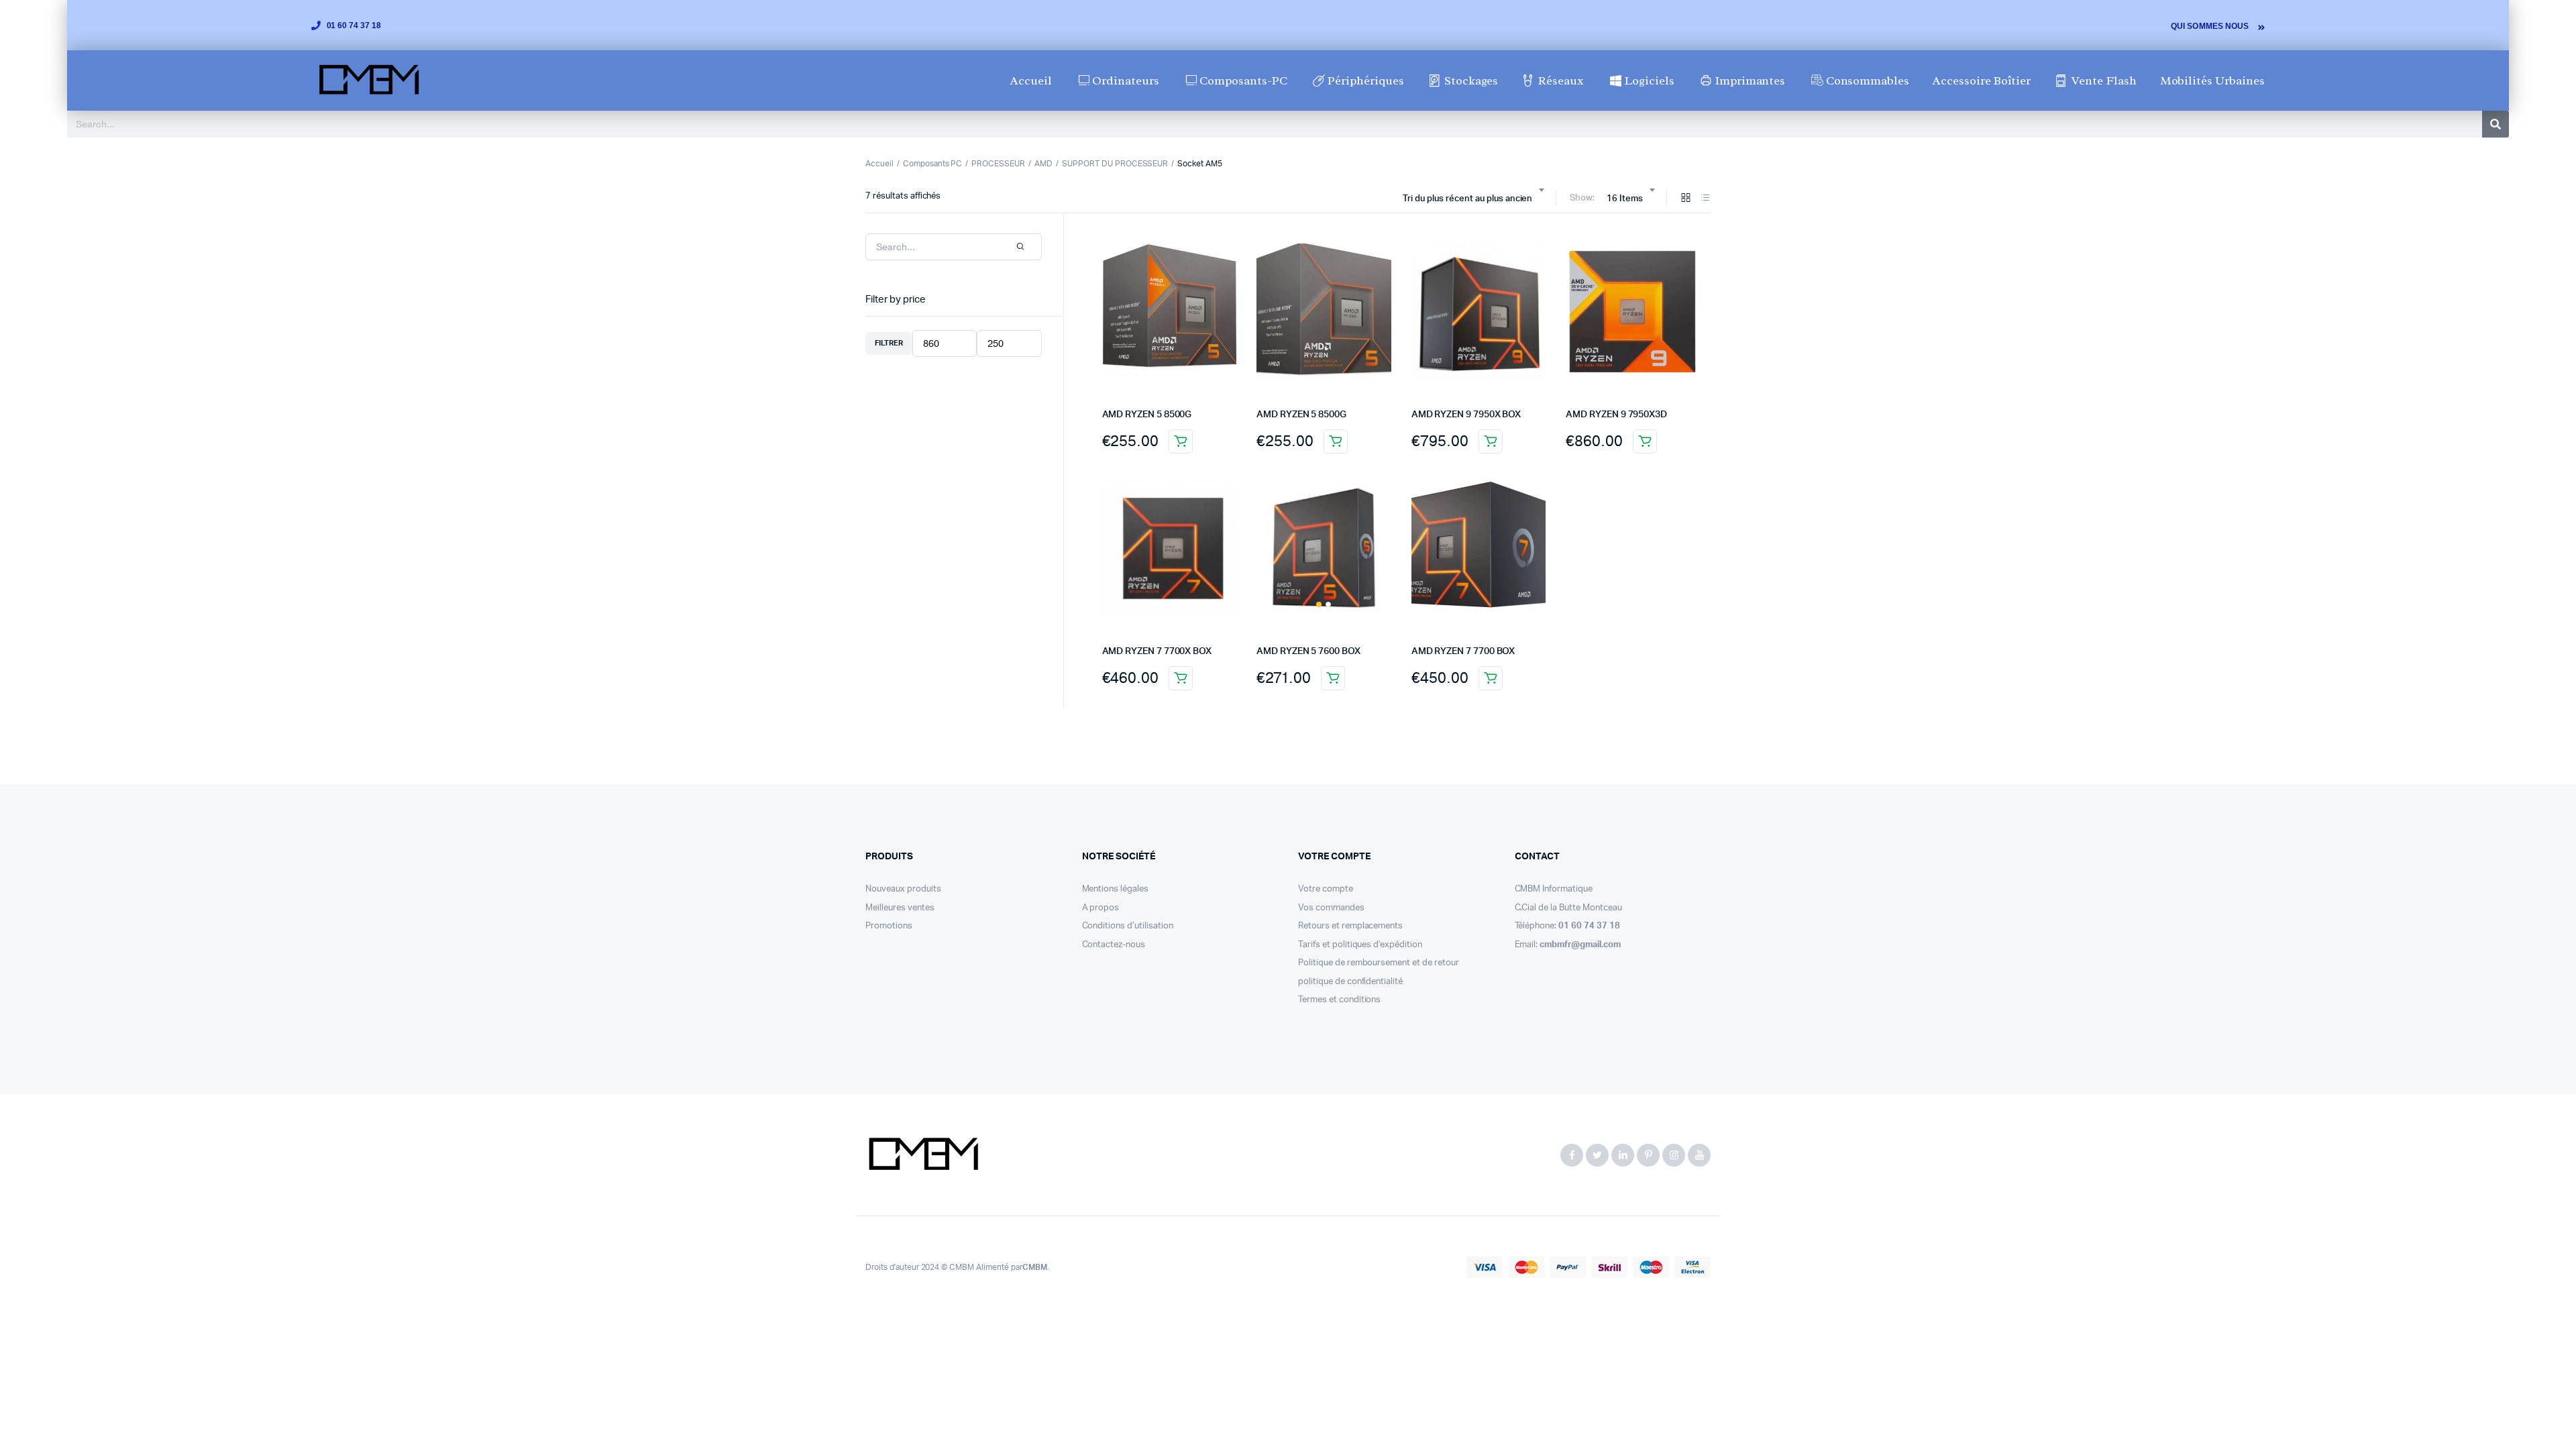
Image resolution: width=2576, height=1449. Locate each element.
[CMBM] (923, 1155)
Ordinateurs (1126, 80)
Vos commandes (1331, 908)
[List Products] (1705, 199)
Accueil (1031, 80)
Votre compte (1326, 889)
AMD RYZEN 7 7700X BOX (1157, 651)
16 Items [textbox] (1625, 199)
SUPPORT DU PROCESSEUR (1115, 164)
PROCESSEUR (998, 164)
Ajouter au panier (1181, 441)
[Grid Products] (1686, 199)
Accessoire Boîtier (1981, 80)
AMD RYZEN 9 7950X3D (1616, 415)
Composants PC (933, 164)
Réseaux (1561, 80)
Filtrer (889, 343)
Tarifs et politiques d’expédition (1360, 945)
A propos (1101, 908)
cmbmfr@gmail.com (1580, 945)
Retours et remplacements (1350, 926)
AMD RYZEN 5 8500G (1147, 415)
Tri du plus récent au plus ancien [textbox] (1467, 199)
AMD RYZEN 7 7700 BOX (1463, 651)
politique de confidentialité (1350, 982)
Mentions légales (1116, 889)
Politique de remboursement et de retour (1379, 963)
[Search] (2495, 124)
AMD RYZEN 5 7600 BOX (1308, 651)
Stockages (1471, 80)
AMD (1043, 164)
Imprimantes (1750, 80)
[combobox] (1473, 199)
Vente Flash (2104, 80)
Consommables (1868, 80)
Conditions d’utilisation (1128, 926)
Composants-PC (1243, 80)
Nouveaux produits (903, 889)
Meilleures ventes (900, 908)
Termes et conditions (1339, 1000)
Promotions (889, 926)
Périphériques (1366, 80)
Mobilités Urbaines (2212, 80)
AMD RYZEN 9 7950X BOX (1466, 415)
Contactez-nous (1114, 945)
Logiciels (1649, 80)
